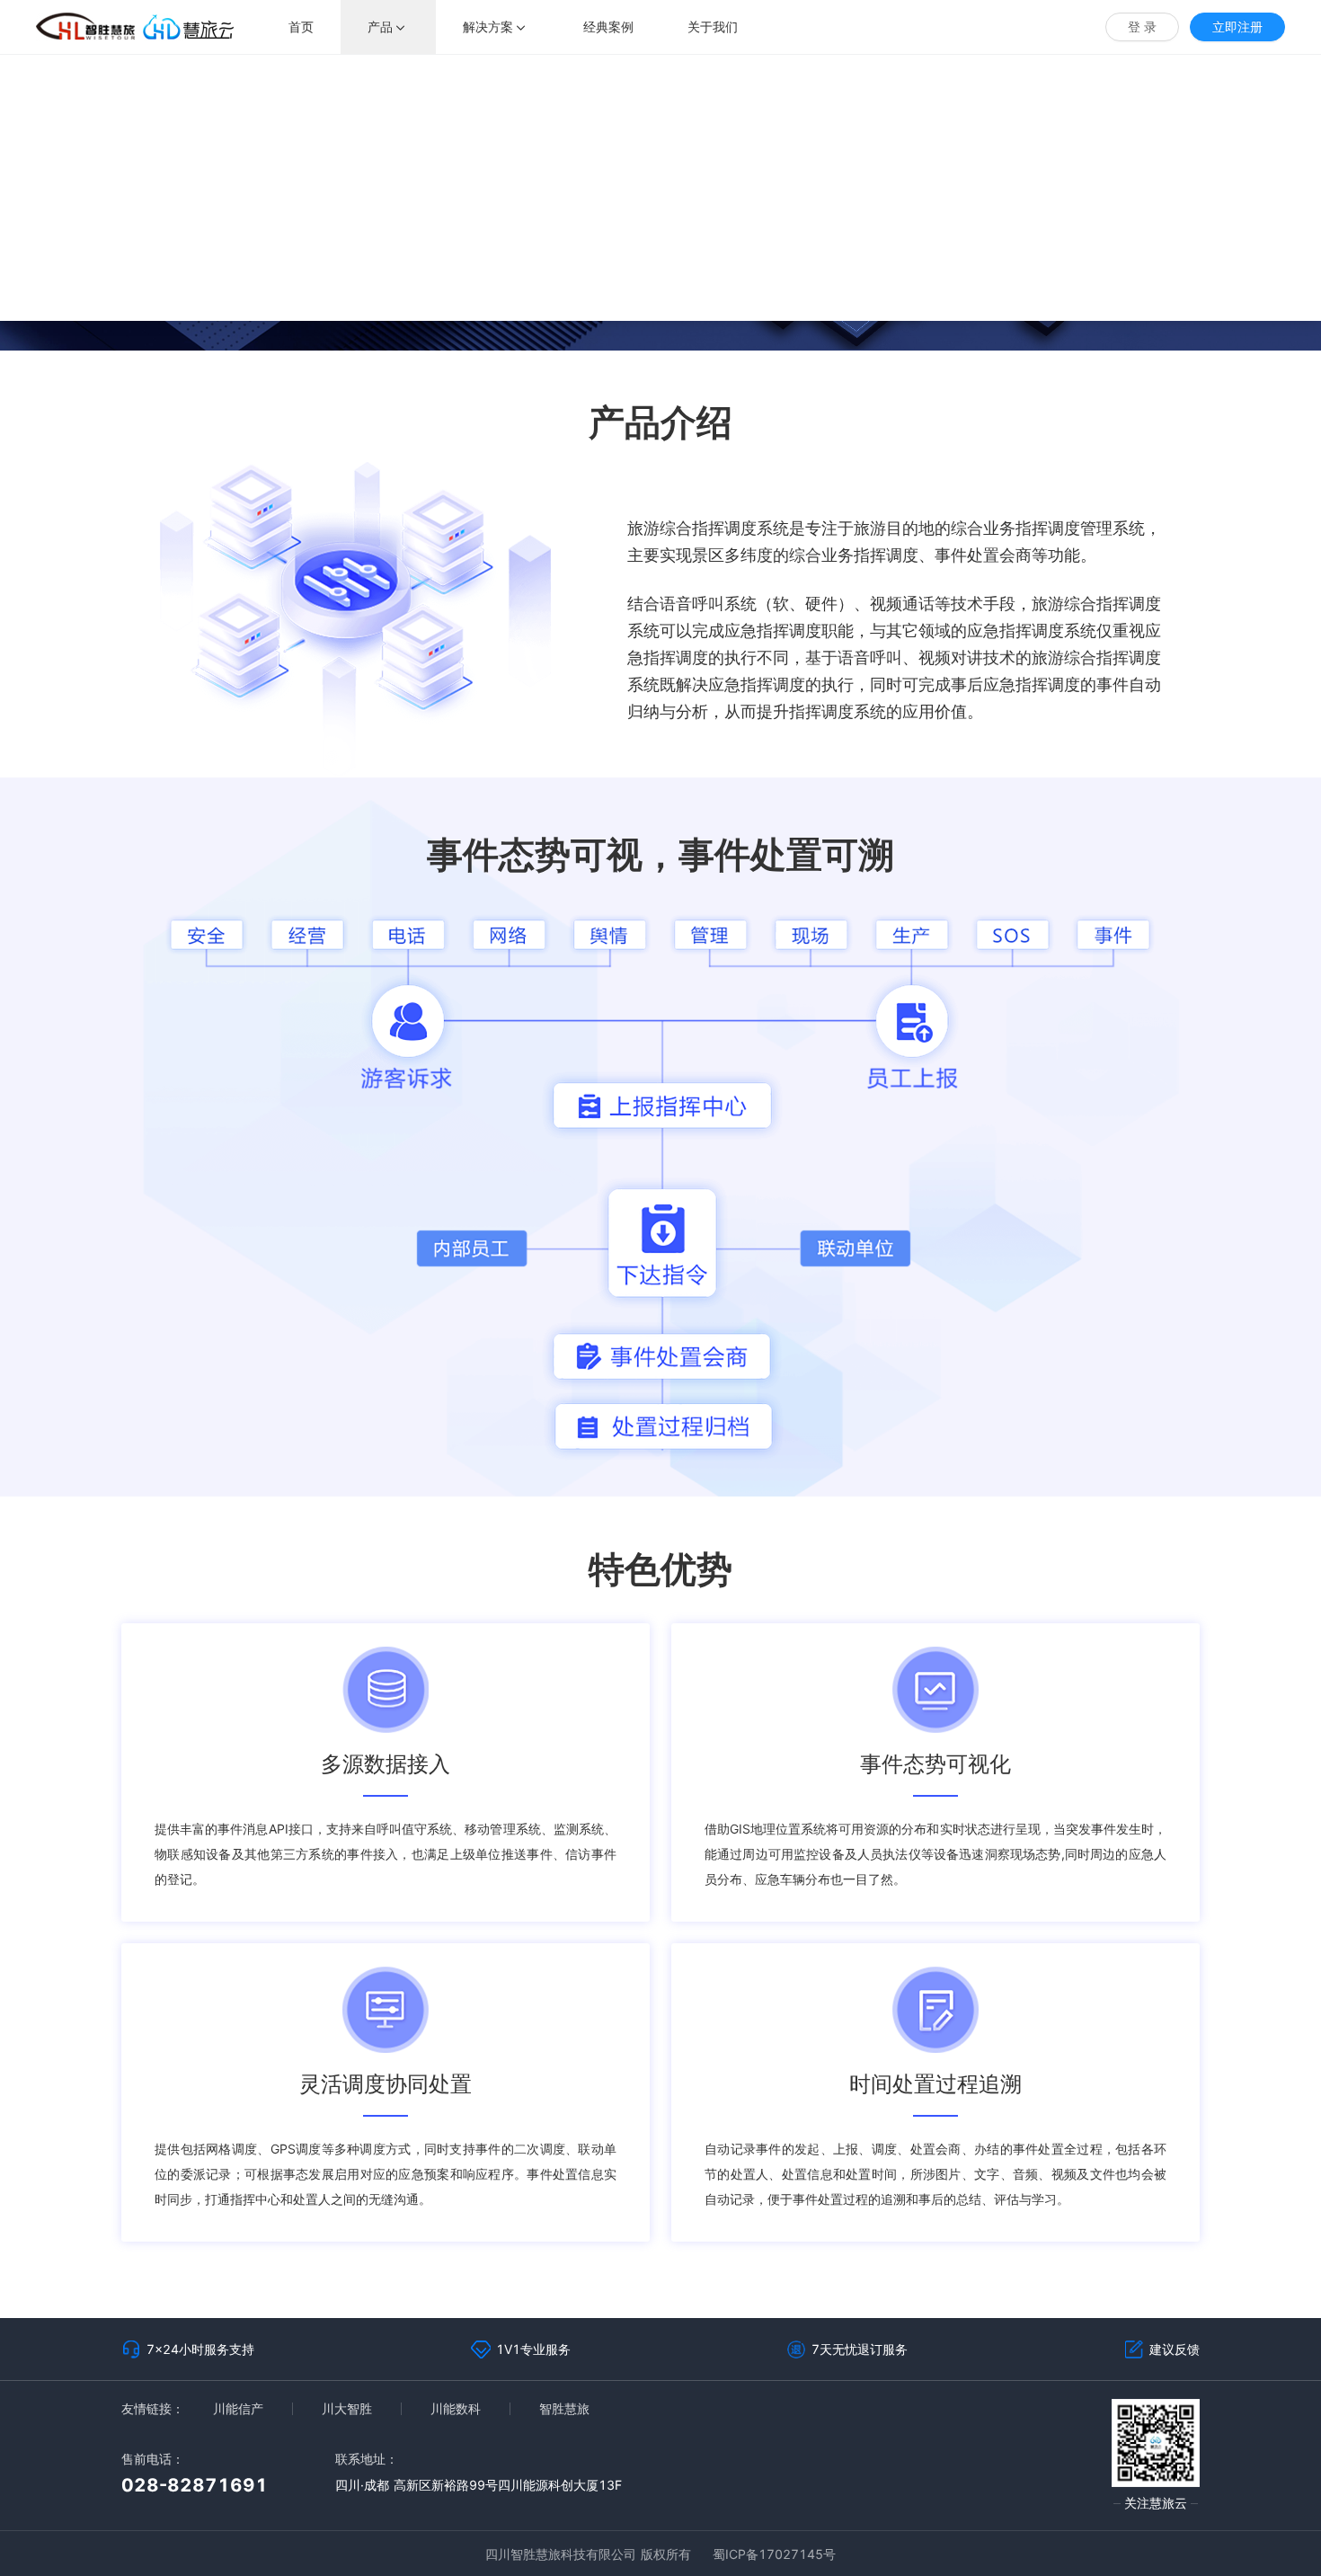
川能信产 (238, 2409)
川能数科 (456, 2409)
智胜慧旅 (564, 2409)
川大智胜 (347, 2409)
